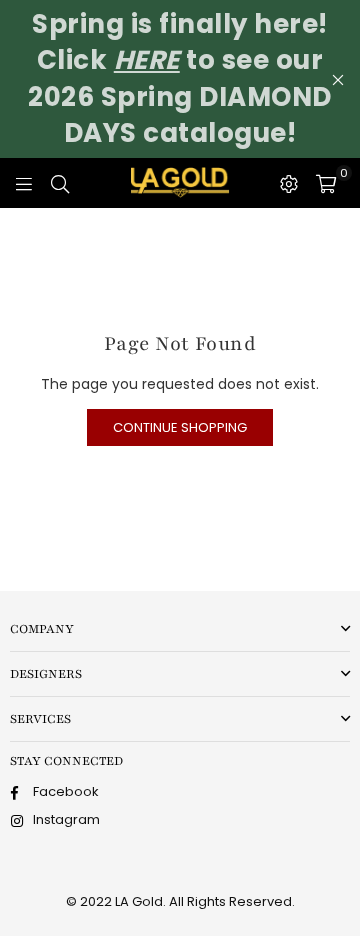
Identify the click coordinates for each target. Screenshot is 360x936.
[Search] (60, 183)
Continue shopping (180, 427)
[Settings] (289, 183)
